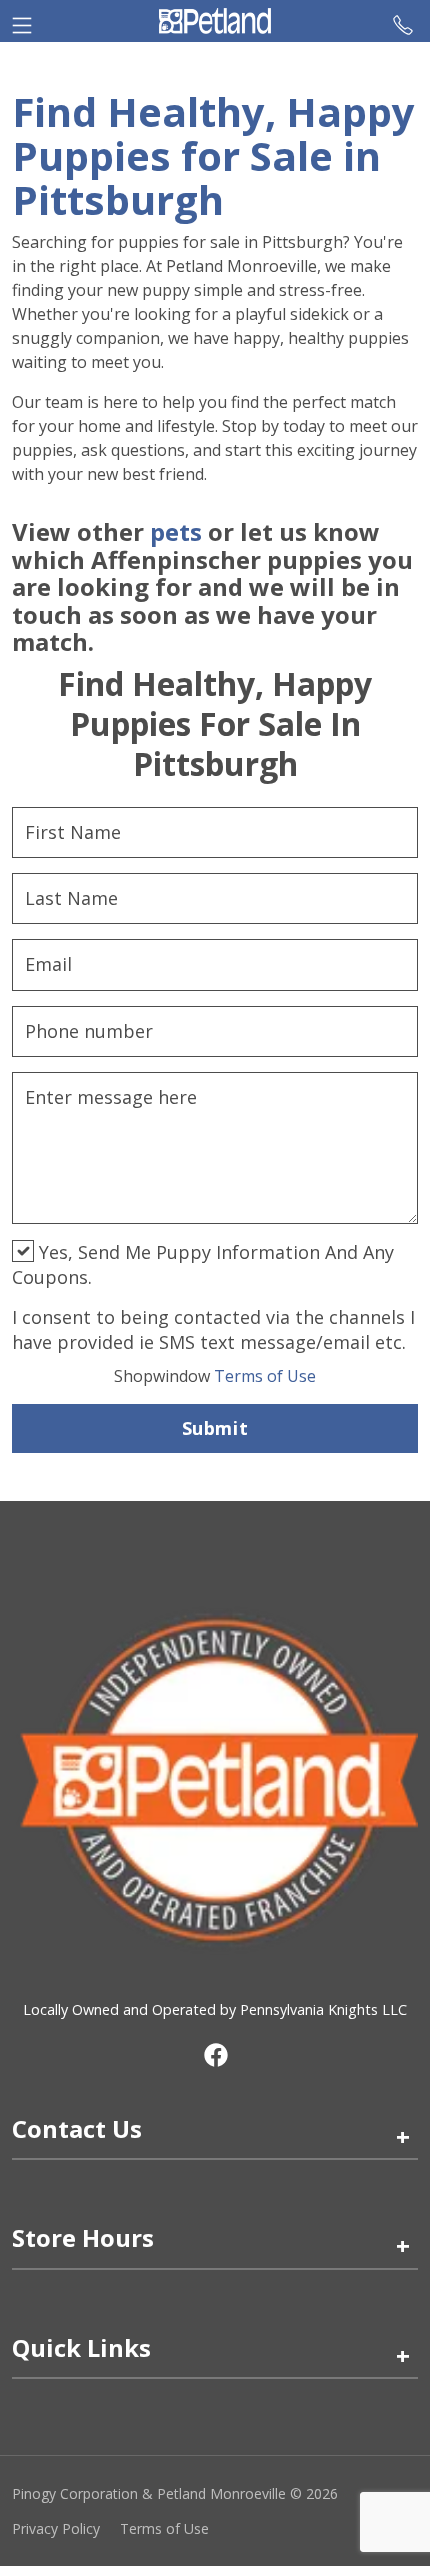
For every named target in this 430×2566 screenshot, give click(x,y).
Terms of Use (215, 1376)
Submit (215, 1428)
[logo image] (214, 21)
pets (176, 531)
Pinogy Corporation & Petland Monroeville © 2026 (175, 2493)
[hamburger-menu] (22, 21)
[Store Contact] (403, 21)
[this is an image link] (215, 1777)
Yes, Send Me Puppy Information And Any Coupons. (203, 1264)
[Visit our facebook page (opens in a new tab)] (215, 2054)
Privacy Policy (56, 2528)
